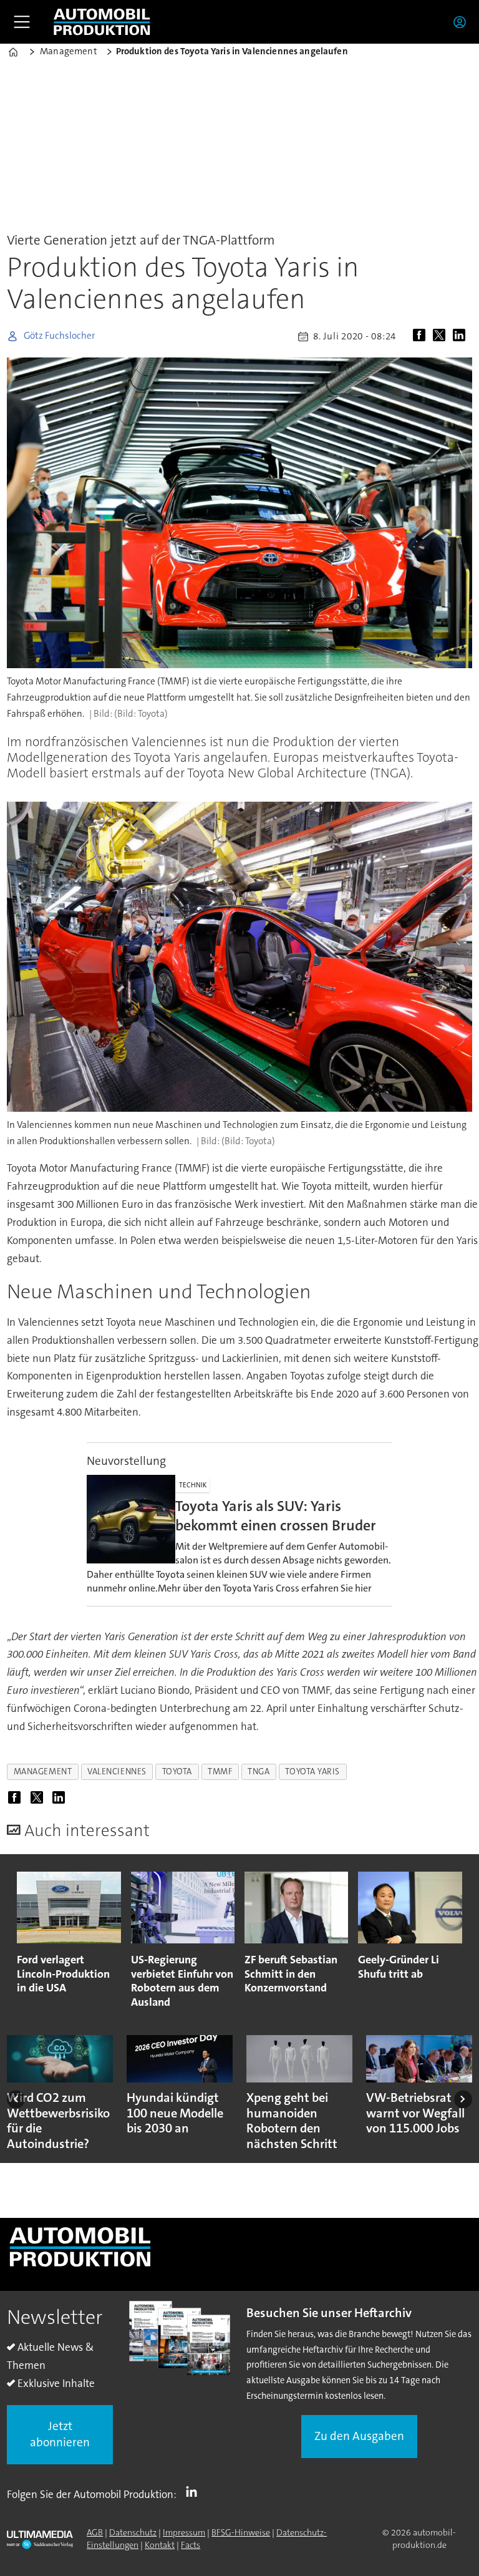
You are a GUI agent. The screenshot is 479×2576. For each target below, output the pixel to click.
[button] (16, 2099)
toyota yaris (312, 1772)
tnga (259, 1772)
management (43, 1772)
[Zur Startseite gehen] (102, 22)
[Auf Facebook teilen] (422, 336)
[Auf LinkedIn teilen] (462, 336)
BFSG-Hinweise (241, 2532)
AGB (95, 2532)
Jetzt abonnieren (60, 2434)
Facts (191, 2545)
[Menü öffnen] (22, 22)
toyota (177, 1772)
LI (195, 2492)
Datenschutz (133, 2532)
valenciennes (117, 1772)
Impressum (184, 2532)
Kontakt (160, 2545)
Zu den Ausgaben (359, 2436)
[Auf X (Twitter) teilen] (442, 336)
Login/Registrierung (463, 22)
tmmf (220, 1772)
